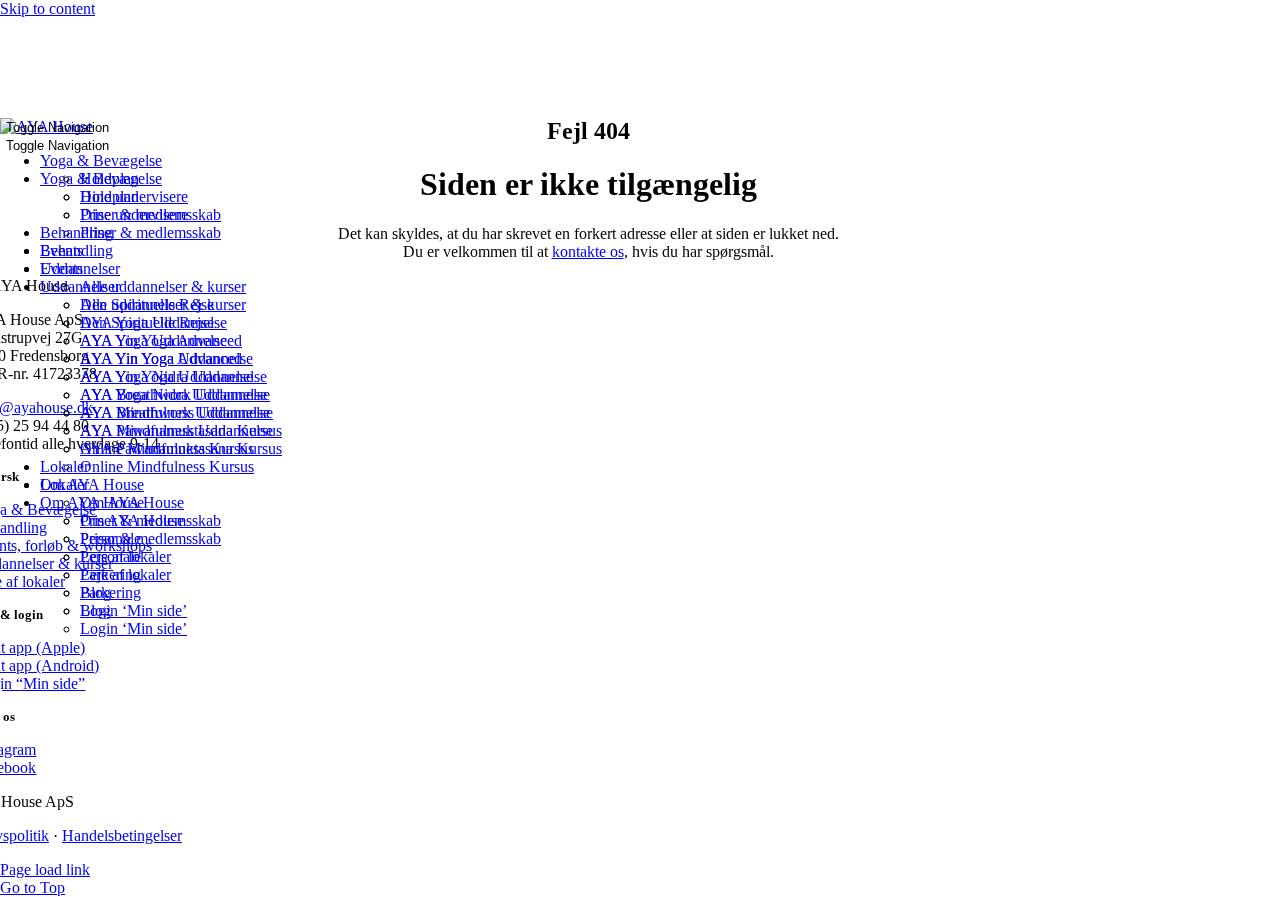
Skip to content (47, 8)
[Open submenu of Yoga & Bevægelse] (168, 166)
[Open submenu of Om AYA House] (150, 490)
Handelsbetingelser (122, 835)
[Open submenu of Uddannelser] (126, 274)
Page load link (45, 869)
